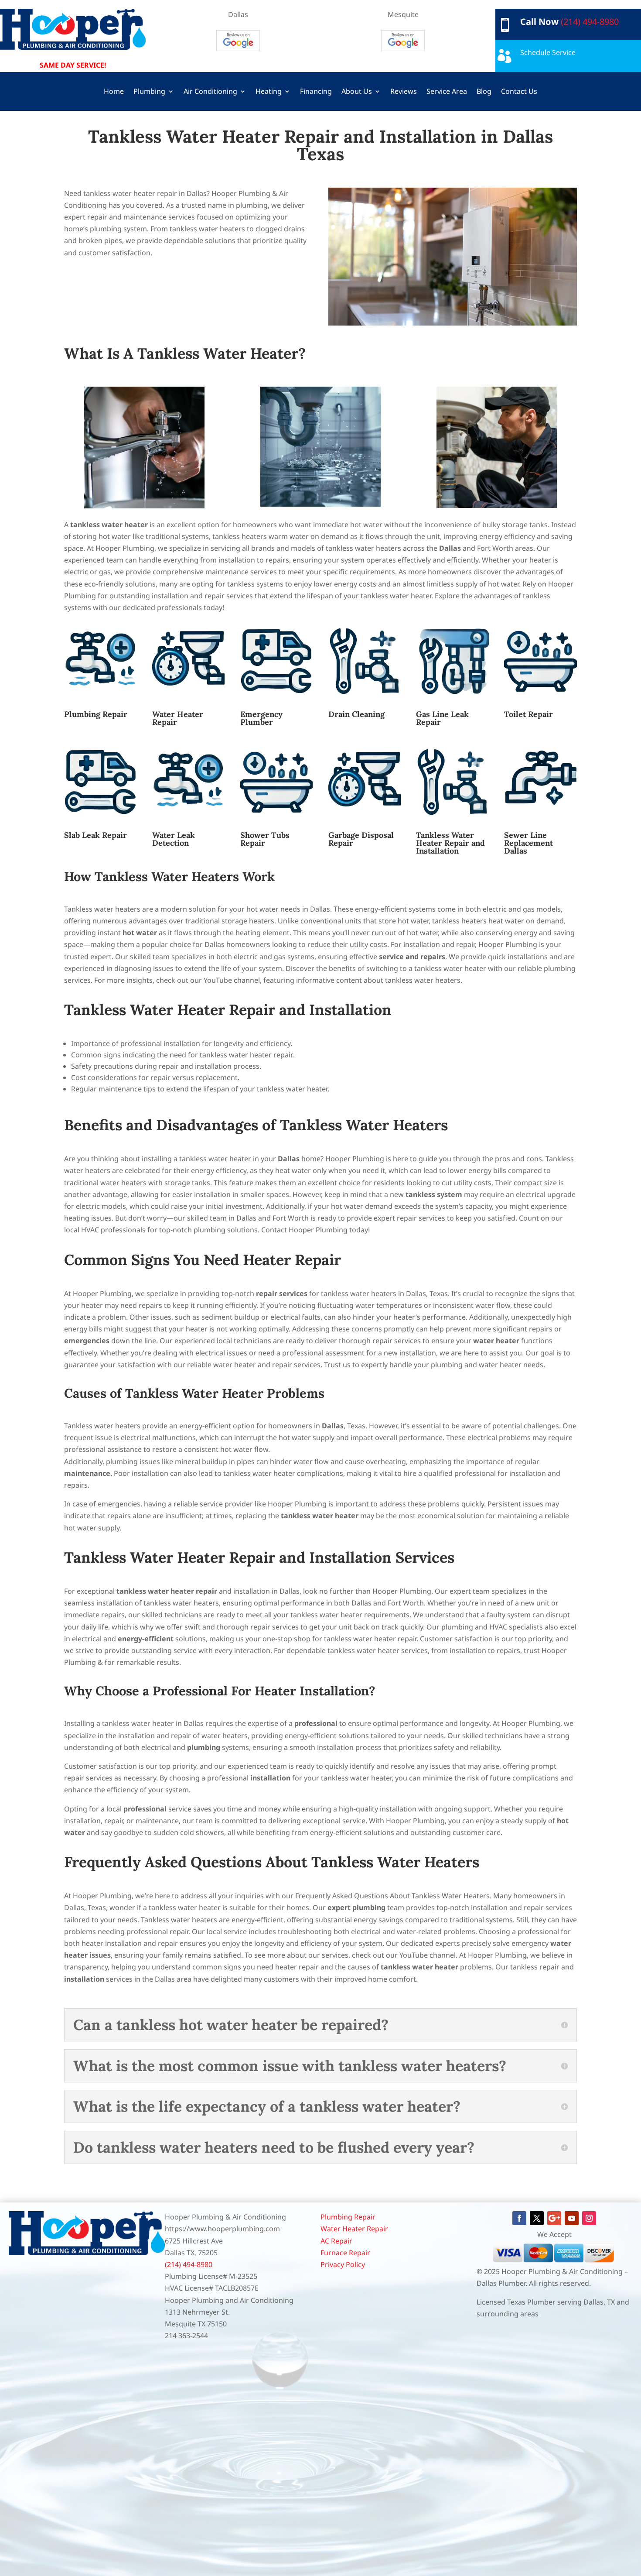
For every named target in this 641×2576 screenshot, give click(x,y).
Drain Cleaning (356, 714)
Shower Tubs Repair (265, 839)
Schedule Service (548, 52)
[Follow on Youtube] (572, 2218)
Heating (269, 92)
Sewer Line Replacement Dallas (528, 843)
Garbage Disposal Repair (361, 839)
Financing (316, 92)
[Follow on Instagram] (589, 2218)
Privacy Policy (343, 2264)
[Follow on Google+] (554, 2218)
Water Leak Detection (174, 839)
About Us (357, 92)
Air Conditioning (210, 92)
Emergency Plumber (261, 718)
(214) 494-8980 (590, 22)
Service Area (447, 92)
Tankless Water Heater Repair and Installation (450, 843)
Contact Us (519, 92)
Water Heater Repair (178, 718)
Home (114, 92)
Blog (484, 92)
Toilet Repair (528, 714)
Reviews (404, 92)
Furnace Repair (345, 2253)
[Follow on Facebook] (519, 2218)
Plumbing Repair (96, 714)
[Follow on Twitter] (537, 2218)
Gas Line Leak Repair (442, 718)
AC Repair (336, 2241)
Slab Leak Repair (95, 835)
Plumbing (149, 92)
